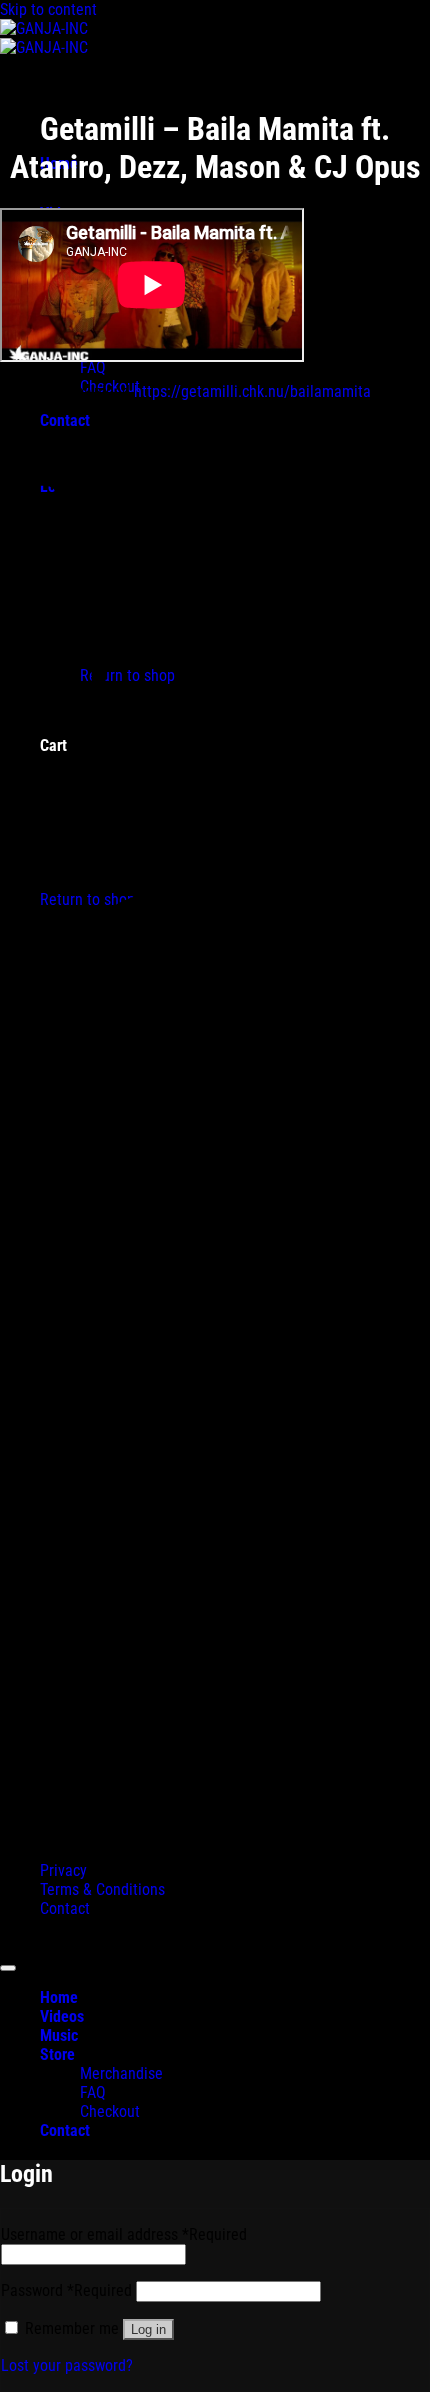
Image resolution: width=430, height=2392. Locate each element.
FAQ (93, 367)
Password (66, 2290)
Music (59, 2035)
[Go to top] (8, 1968)
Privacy (63, 1870)
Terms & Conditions (102, 1889)
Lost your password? (67, 2365)
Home (59, 1997)
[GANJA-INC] (44, 38)
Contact (65, 1908)
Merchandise (121, 2073)
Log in (148, 2329)
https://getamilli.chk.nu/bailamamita (252, 391)
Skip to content (48, 9)
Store (57, 2054)
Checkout (110, 2111)
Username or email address (124, 2234)
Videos (62, 2016)
